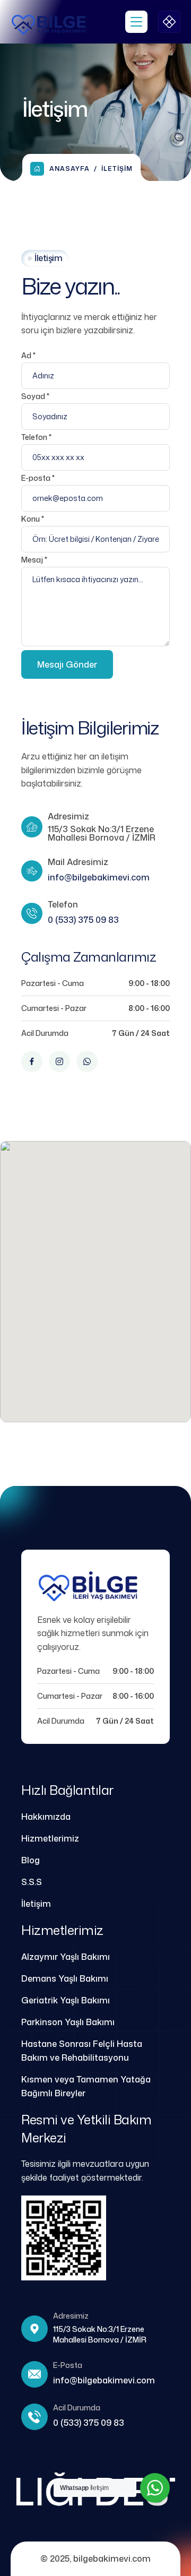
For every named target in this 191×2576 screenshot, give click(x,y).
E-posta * (38, 478)
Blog (31, 1860)
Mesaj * (34, 560)
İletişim (36, 1904)
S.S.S (32, 1882)
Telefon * (36, 437)
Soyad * (35, 396)
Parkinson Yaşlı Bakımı (68, 2022)
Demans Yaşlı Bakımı (65, 1978)
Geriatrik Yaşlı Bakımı (66, 2000)
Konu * (33, 519)
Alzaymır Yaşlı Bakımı (66, 1957)
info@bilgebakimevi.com (99, 877)
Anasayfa (70, 168)
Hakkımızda (46, 1817)
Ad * (28, 355)
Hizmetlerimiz (50, 1838)
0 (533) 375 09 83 (83, 920)
